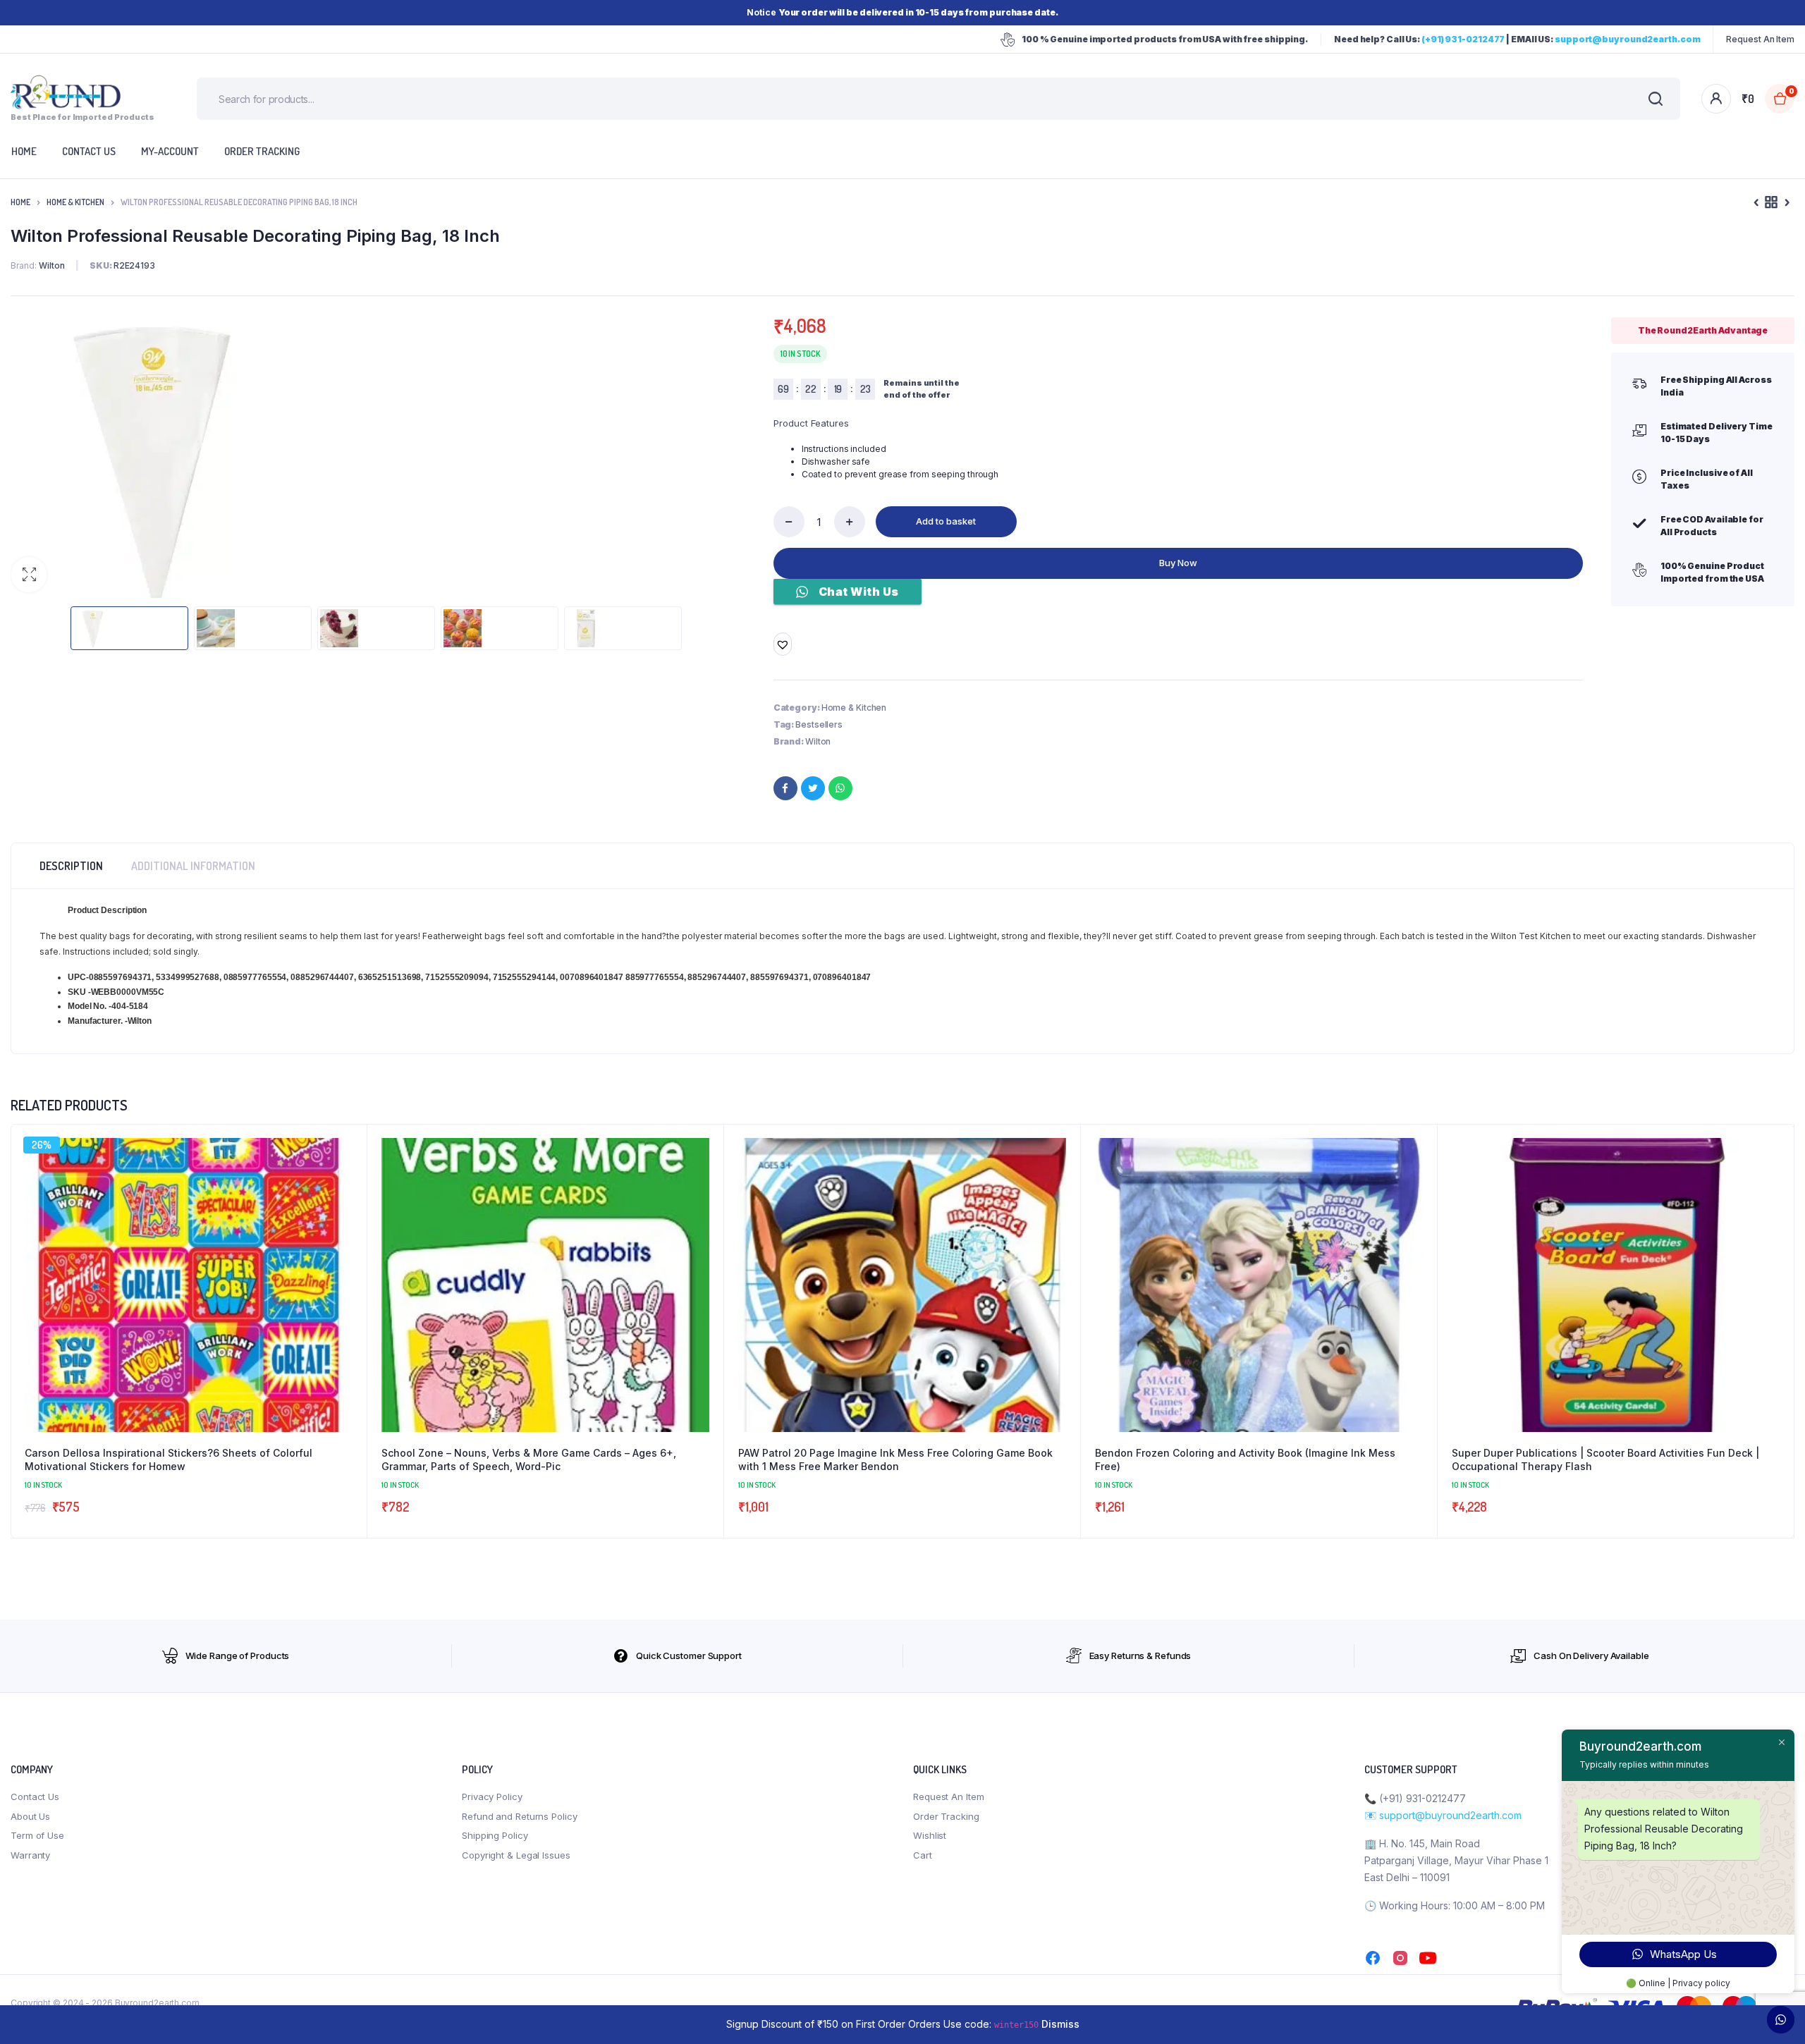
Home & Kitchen (75, 202)
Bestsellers (819, 724)
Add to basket (946, 521)
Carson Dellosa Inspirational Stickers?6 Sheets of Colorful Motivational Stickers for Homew (169, 1460)
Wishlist (930, 1835)
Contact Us (35, 1797)
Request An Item (1760, 39)
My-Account (170, 151)
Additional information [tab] (193, 866)
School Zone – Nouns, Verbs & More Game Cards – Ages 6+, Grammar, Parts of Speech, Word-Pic (529, 1460)
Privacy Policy (492, 1797)
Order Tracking (262, 151)
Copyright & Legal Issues (516, 1855)
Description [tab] (71, 866)
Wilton (818, 741)
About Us (30, 1816)
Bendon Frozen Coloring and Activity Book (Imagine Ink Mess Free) (1245, 1460)
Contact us (89, 151)
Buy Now (1178, 563)
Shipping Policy (495, 1835)
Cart (923, 1855)
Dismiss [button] (1060, 2024)
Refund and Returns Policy (520, 1816)
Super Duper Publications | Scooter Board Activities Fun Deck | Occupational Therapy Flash (1605, 1460)
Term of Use (37, 1835)
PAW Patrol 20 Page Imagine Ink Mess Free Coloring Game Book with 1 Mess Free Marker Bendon (895, 1460)
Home (20, 202)
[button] (29, 575)
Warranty (30, 1855)
